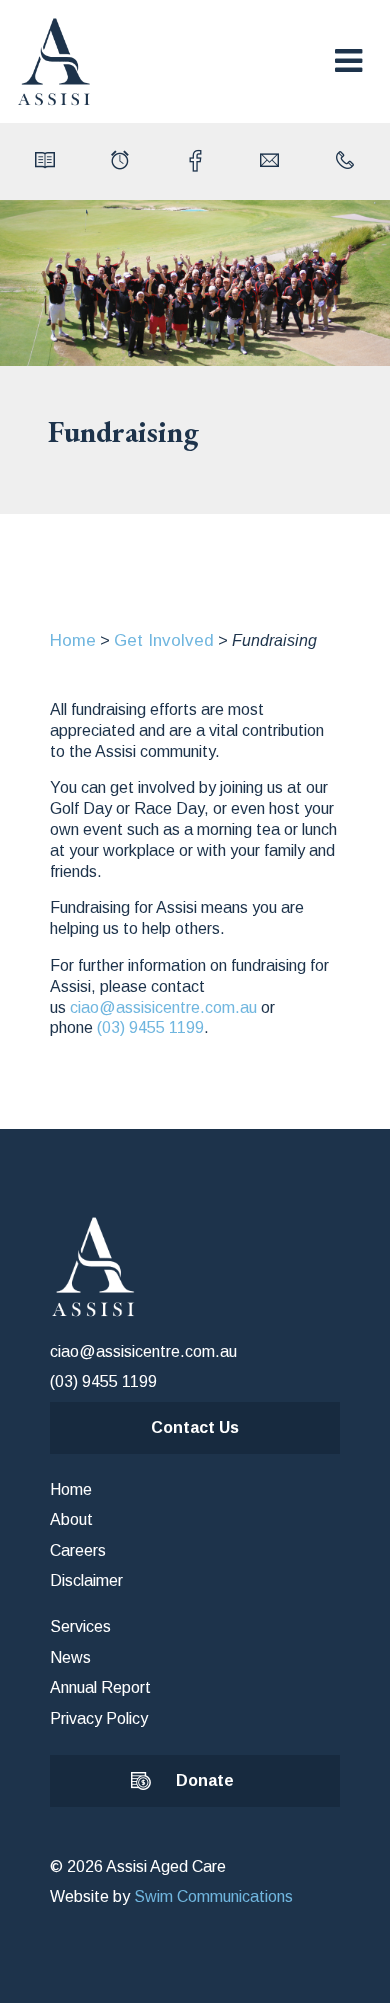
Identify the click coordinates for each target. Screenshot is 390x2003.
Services (80, 1626)
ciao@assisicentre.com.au (163, 1007)
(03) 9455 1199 (150, 1027)
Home (73, 640)
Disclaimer (86, 1580)
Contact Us (195, 1427)
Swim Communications (213, 1896)
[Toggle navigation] (348, 61)
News (70, 1657)
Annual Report (100, 1687)
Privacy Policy (99, 1718)
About (71, 1519)
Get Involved (164, 640)
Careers (78, 1550)
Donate (205, 1780)
